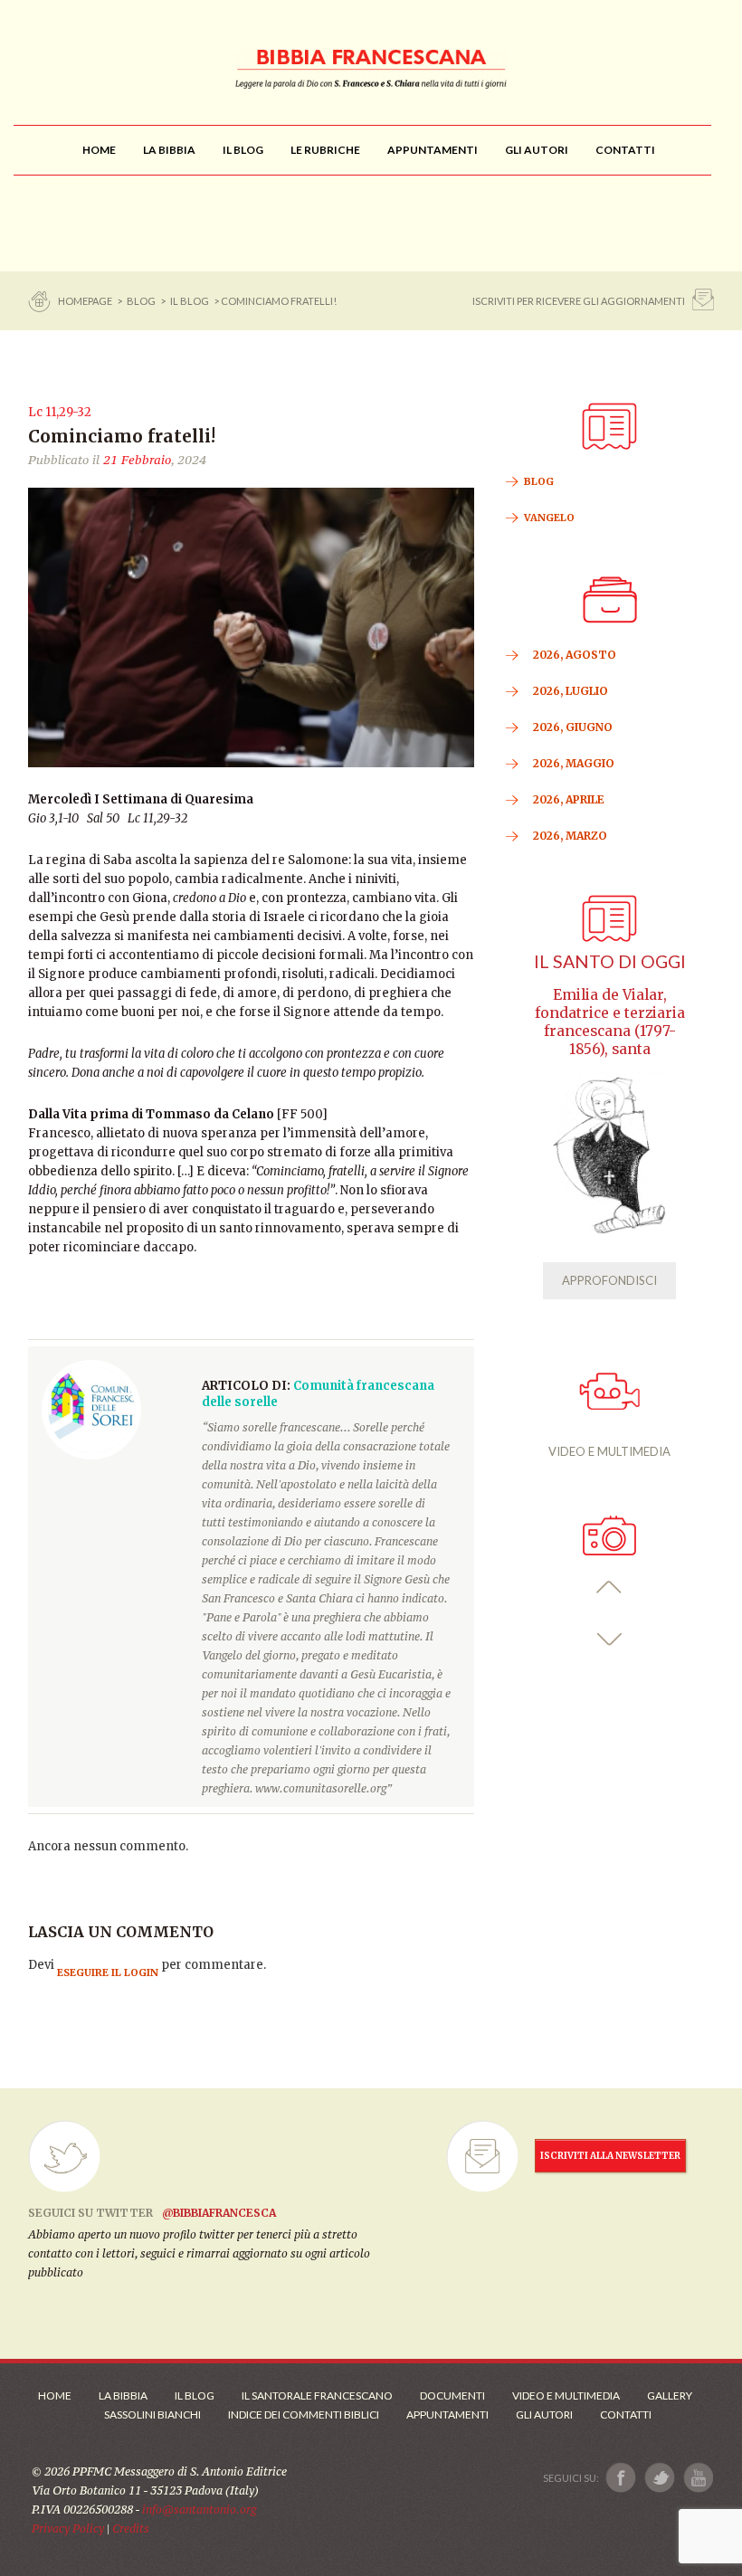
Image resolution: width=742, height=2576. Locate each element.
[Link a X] (659, 2478)
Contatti (626, 2414)
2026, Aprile (569, 799)
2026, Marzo (570, 836)
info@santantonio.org (199, 2509)
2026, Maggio (574, 763)
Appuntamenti (447, 2414)
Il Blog (190, 301)
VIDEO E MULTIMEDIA (609, 1451)
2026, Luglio (571, 691)
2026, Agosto (575, 655)
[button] (609, 1587)
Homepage (86, 301)
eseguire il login (108, 1972)
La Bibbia (123, 2395)
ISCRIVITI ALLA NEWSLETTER (610, 2156)
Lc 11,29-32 (60, 412)
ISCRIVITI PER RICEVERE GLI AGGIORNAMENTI (579, 301)
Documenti (452, 2395)
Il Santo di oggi (610, 961)
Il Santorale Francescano (317, 2395)
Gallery (670, 2395)
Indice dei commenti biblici (304, 2414)
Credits (131, 2528)
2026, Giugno (573, 727)
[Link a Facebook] (621, 2478)
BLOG (141, 301)
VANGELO (549, 518)
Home (55, 2395)
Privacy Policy (68, 2528)
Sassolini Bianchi (152, 2414)
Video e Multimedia (566, 2395)
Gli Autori (544, 2414)
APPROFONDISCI (609, 1280)
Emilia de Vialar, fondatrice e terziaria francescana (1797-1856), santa (610, 1022)
